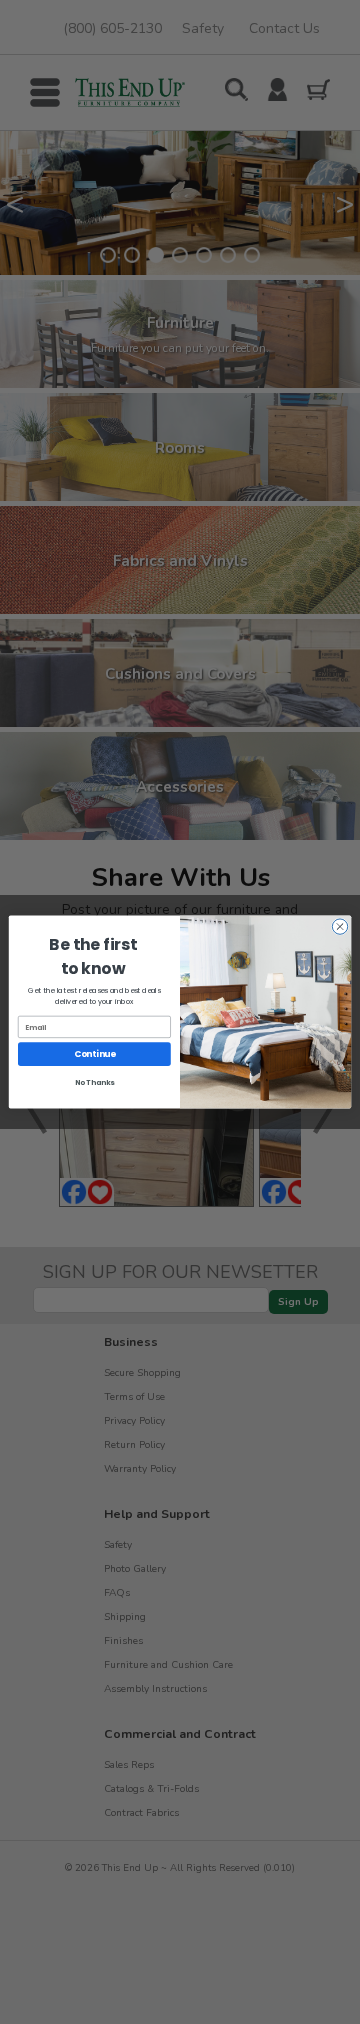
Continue (95, 1054)
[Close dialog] (339, 926)
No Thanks (95, 1083)
